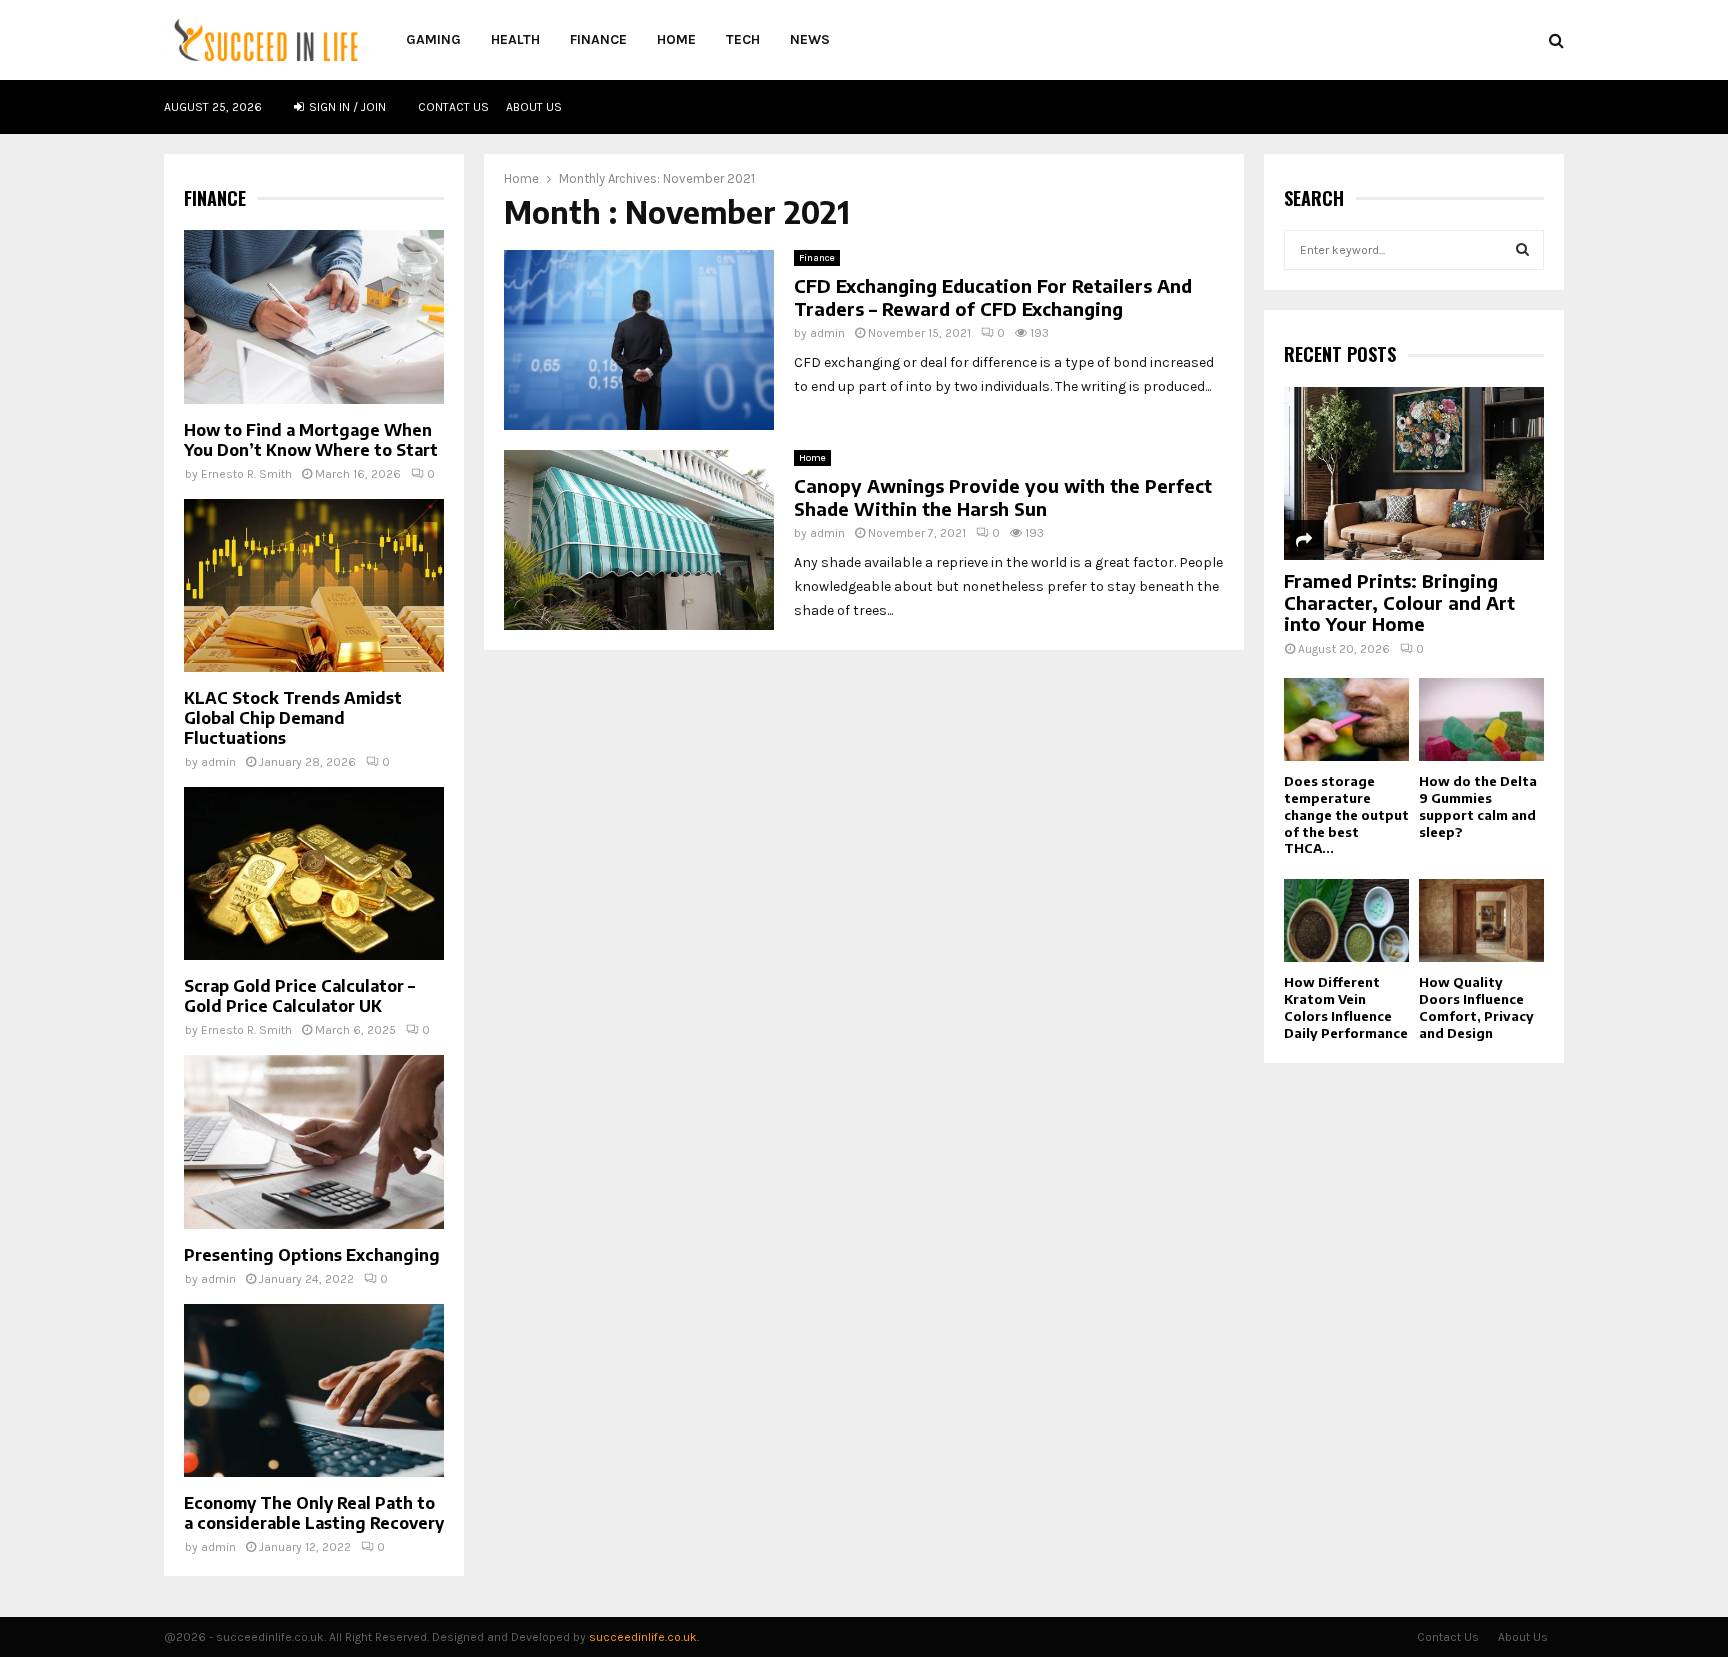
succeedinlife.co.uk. (644, 1637)
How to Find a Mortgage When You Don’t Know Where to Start (311, 440)
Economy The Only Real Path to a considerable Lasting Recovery (314, 1513)
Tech (743, 39)
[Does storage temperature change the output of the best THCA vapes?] (1346, 719)
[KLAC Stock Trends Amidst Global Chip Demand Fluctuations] (314, 585)
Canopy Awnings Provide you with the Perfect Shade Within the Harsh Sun (1003, 497)
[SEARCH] (1522, 250)
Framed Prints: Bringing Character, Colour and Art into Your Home (1399, 602)
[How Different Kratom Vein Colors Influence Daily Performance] (1346, 920)
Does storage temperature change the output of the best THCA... (1346, 814)
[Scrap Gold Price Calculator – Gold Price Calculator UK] (314, 873)
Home (676, 39)
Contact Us (453, 107)
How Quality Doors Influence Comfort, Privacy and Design (1476, 1007)
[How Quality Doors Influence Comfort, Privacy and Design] (1481, 920)
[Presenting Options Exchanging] (314, 1141)
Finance (598, 39)
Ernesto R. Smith (246, 474)
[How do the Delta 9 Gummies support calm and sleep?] (1481, 719)
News (810, 39)
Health (515, 39)
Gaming (433, 39)
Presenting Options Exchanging (312, 1255)
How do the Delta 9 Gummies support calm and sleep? (1478, 806)
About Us (534, 107)
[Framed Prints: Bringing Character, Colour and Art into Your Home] (1414, 473)
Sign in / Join (346, 107)
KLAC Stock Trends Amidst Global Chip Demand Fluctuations (293, 718)
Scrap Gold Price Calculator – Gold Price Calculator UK (299, 996)
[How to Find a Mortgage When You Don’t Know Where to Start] (314, 316)
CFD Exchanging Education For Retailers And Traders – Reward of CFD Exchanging (993, 297)
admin (827, 333)
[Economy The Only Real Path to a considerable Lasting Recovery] (314, 1390)
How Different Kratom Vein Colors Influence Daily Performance (1346, 1007)
